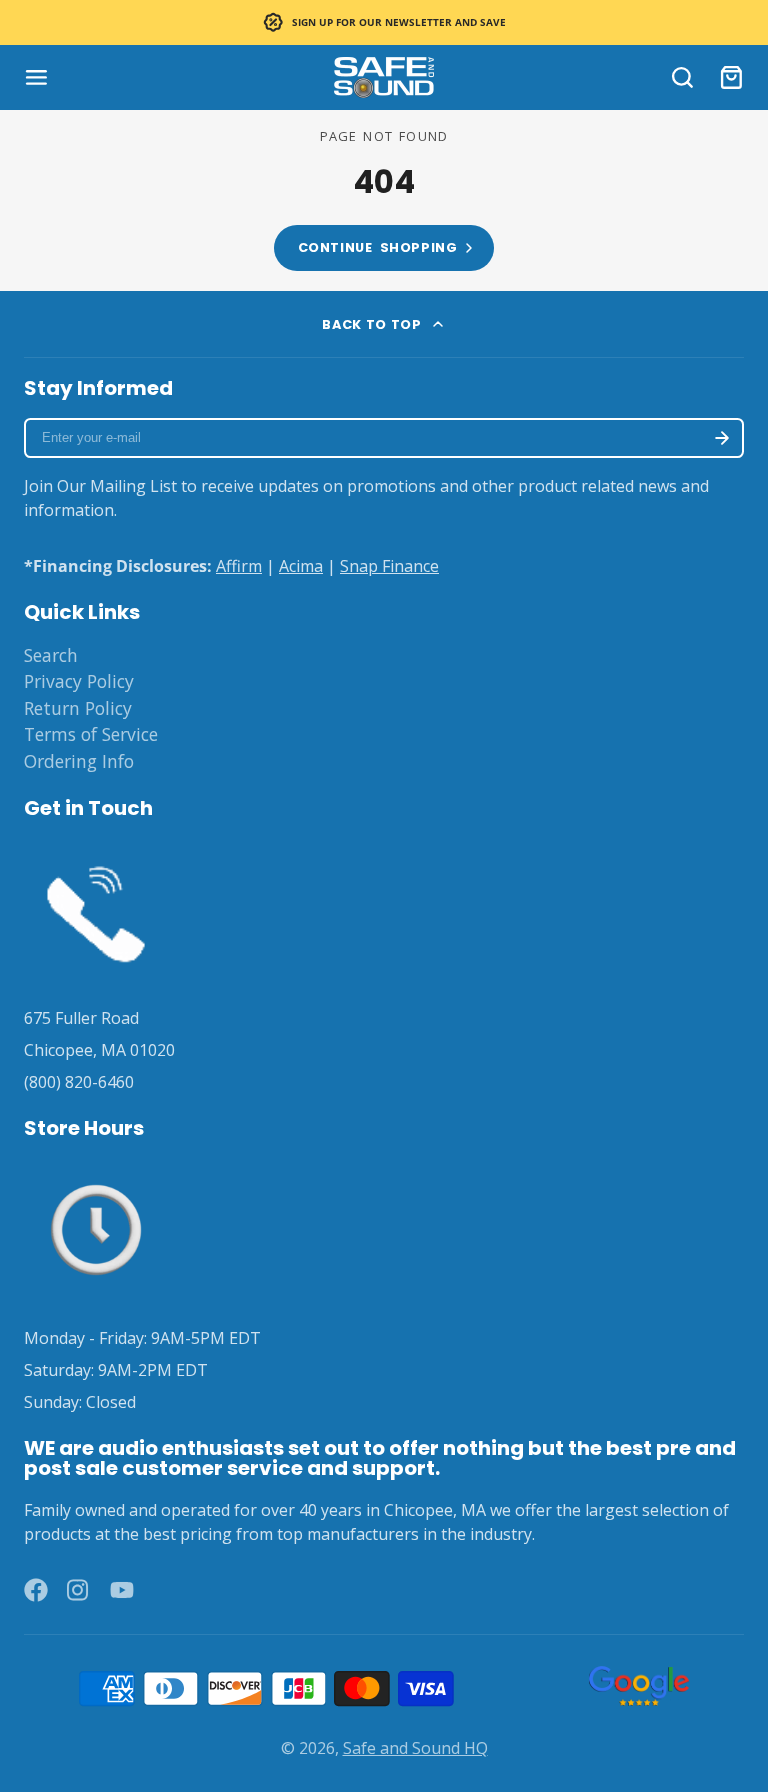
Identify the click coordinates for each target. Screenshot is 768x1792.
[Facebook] (36, 1590)
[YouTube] (122, 1590)
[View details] (96, 910)
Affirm (239, 566)
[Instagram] (79, 1590)
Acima (301, 566)
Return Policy (78, 708)
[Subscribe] (722, 438)
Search (51, 655)
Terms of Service (91, 734)
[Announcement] (384, 22)
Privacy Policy (79, 681)
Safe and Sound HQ (415, 1748)
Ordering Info (79, 761)
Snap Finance (389, 566)
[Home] (384, 77)
